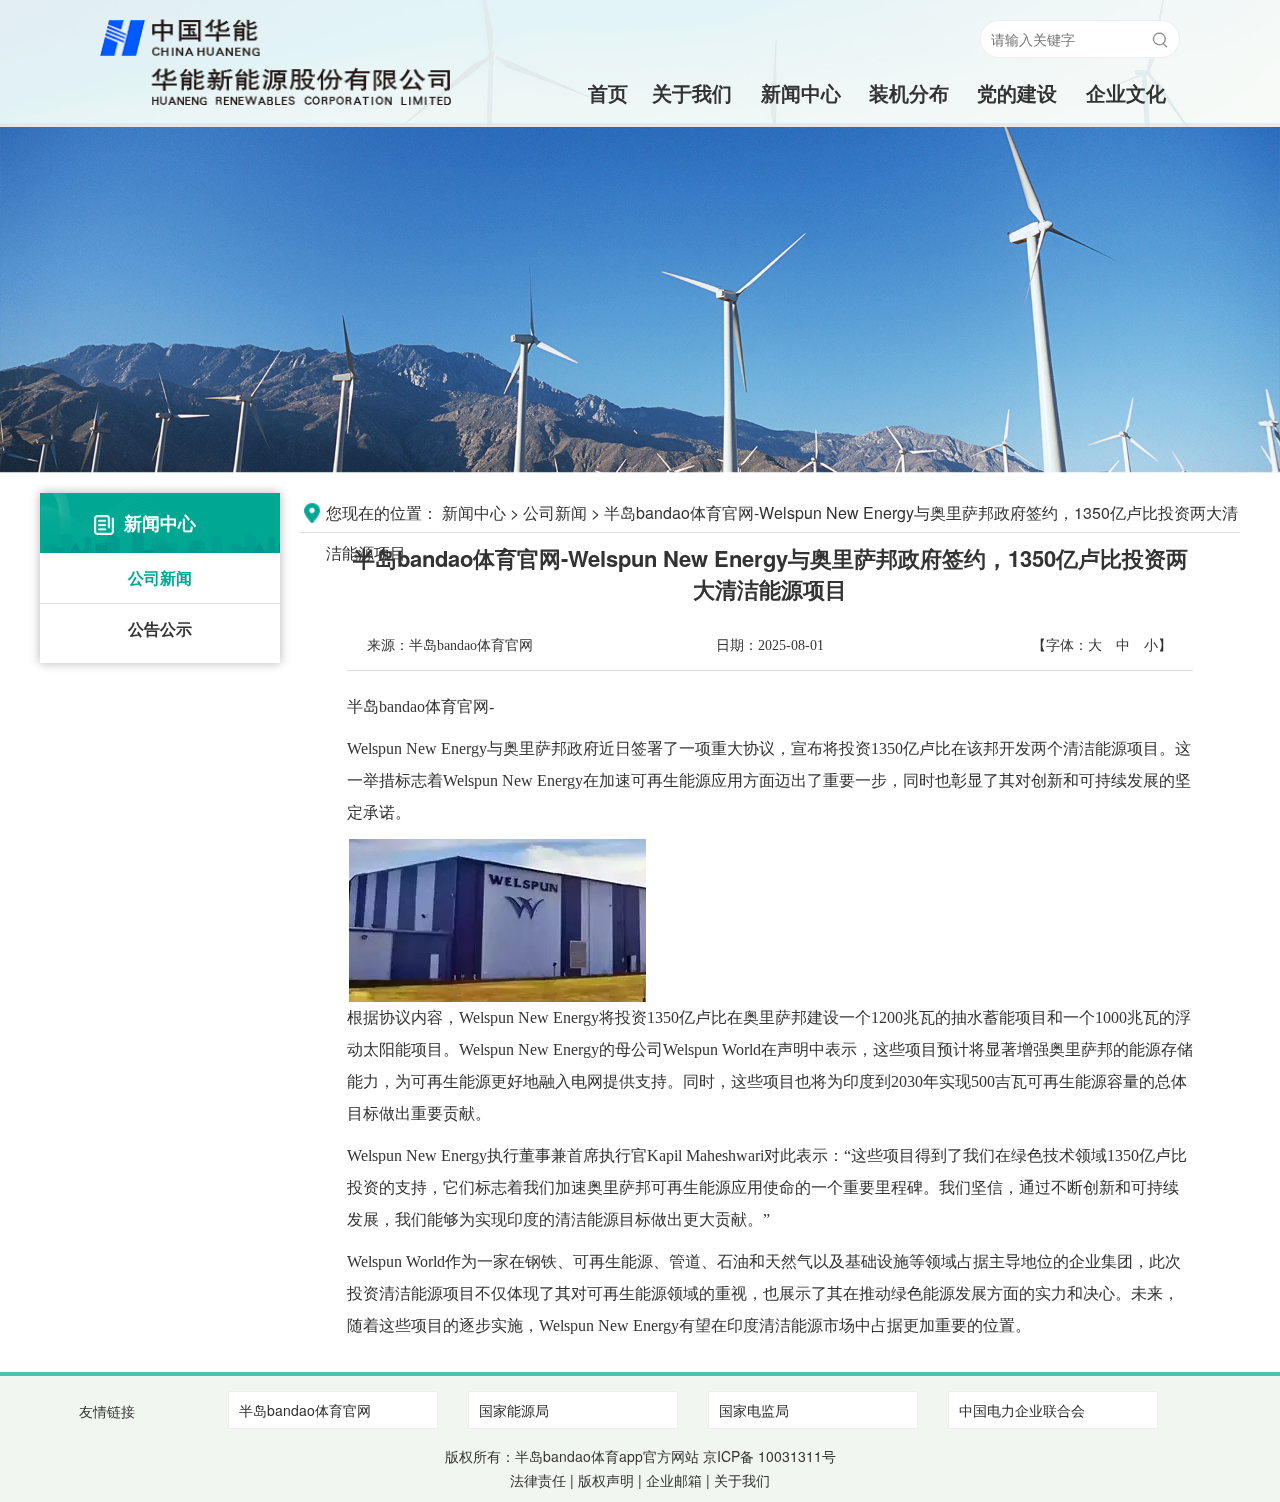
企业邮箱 (674, 1480)
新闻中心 (801, 92)
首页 (584, 92)
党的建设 (1017, 92)
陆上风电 (909, 132)
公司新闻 (160, 577)
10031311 (790, 1456)
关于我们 (692, 92)
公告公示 (160, 628)
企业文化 (1126, 92)
